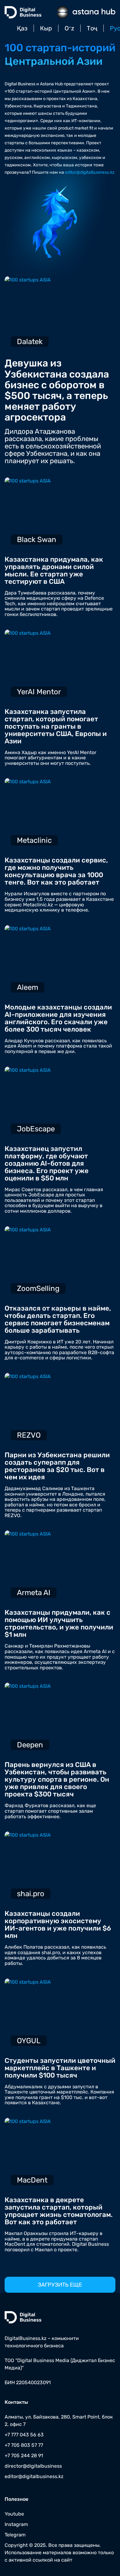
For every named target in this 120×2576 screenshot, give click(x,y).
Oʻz (69, 28)
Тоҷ (92, 28)
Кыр (46, 28)
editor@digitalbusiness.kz (90, 172)
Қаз (22, 28)
